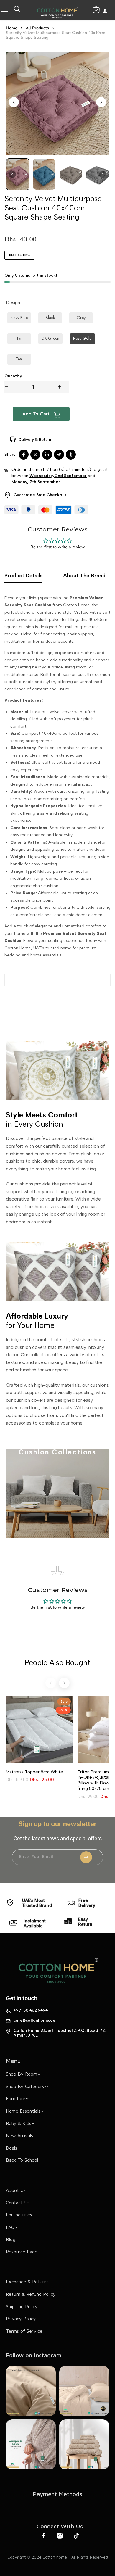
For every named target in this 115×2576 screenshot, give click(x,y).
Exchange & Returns (27, 2282)
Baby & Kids (19, 2123)
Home (12, 28)
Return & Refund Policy (31, 2294)
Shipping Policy (22, 2306)
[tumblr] (71, 455)
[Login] (105, 11)
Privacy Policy (21, 2319)
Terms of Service (24, 2331)
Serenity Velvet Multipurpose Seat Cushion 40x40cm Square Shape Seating (56, 35)
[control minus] (6, 387)
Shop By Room (22, 2074)
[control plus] (63, 387)
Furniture (16, 2098)
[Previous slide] (14, 102)
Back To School (22, 2160)
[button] (18, 174)
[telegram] (59, 455)
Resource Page (22, 2252)
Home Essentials (23, 2111)
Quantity (13, 376)
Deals (11, 2148)
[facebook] (24, 455)
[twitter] (35, 455)
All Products (37, 28)
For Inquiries (19, 2215)
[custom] (36, 2504)
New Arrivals (19, 2135)
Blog (11, 2239)
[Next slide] (101, 102)
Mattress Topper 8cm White (34, 1772)
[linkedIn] (47, 455)
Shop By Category (25, 2086)
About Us (16, 2190)
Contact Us (18, 2203)
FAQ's (12, 2227)
